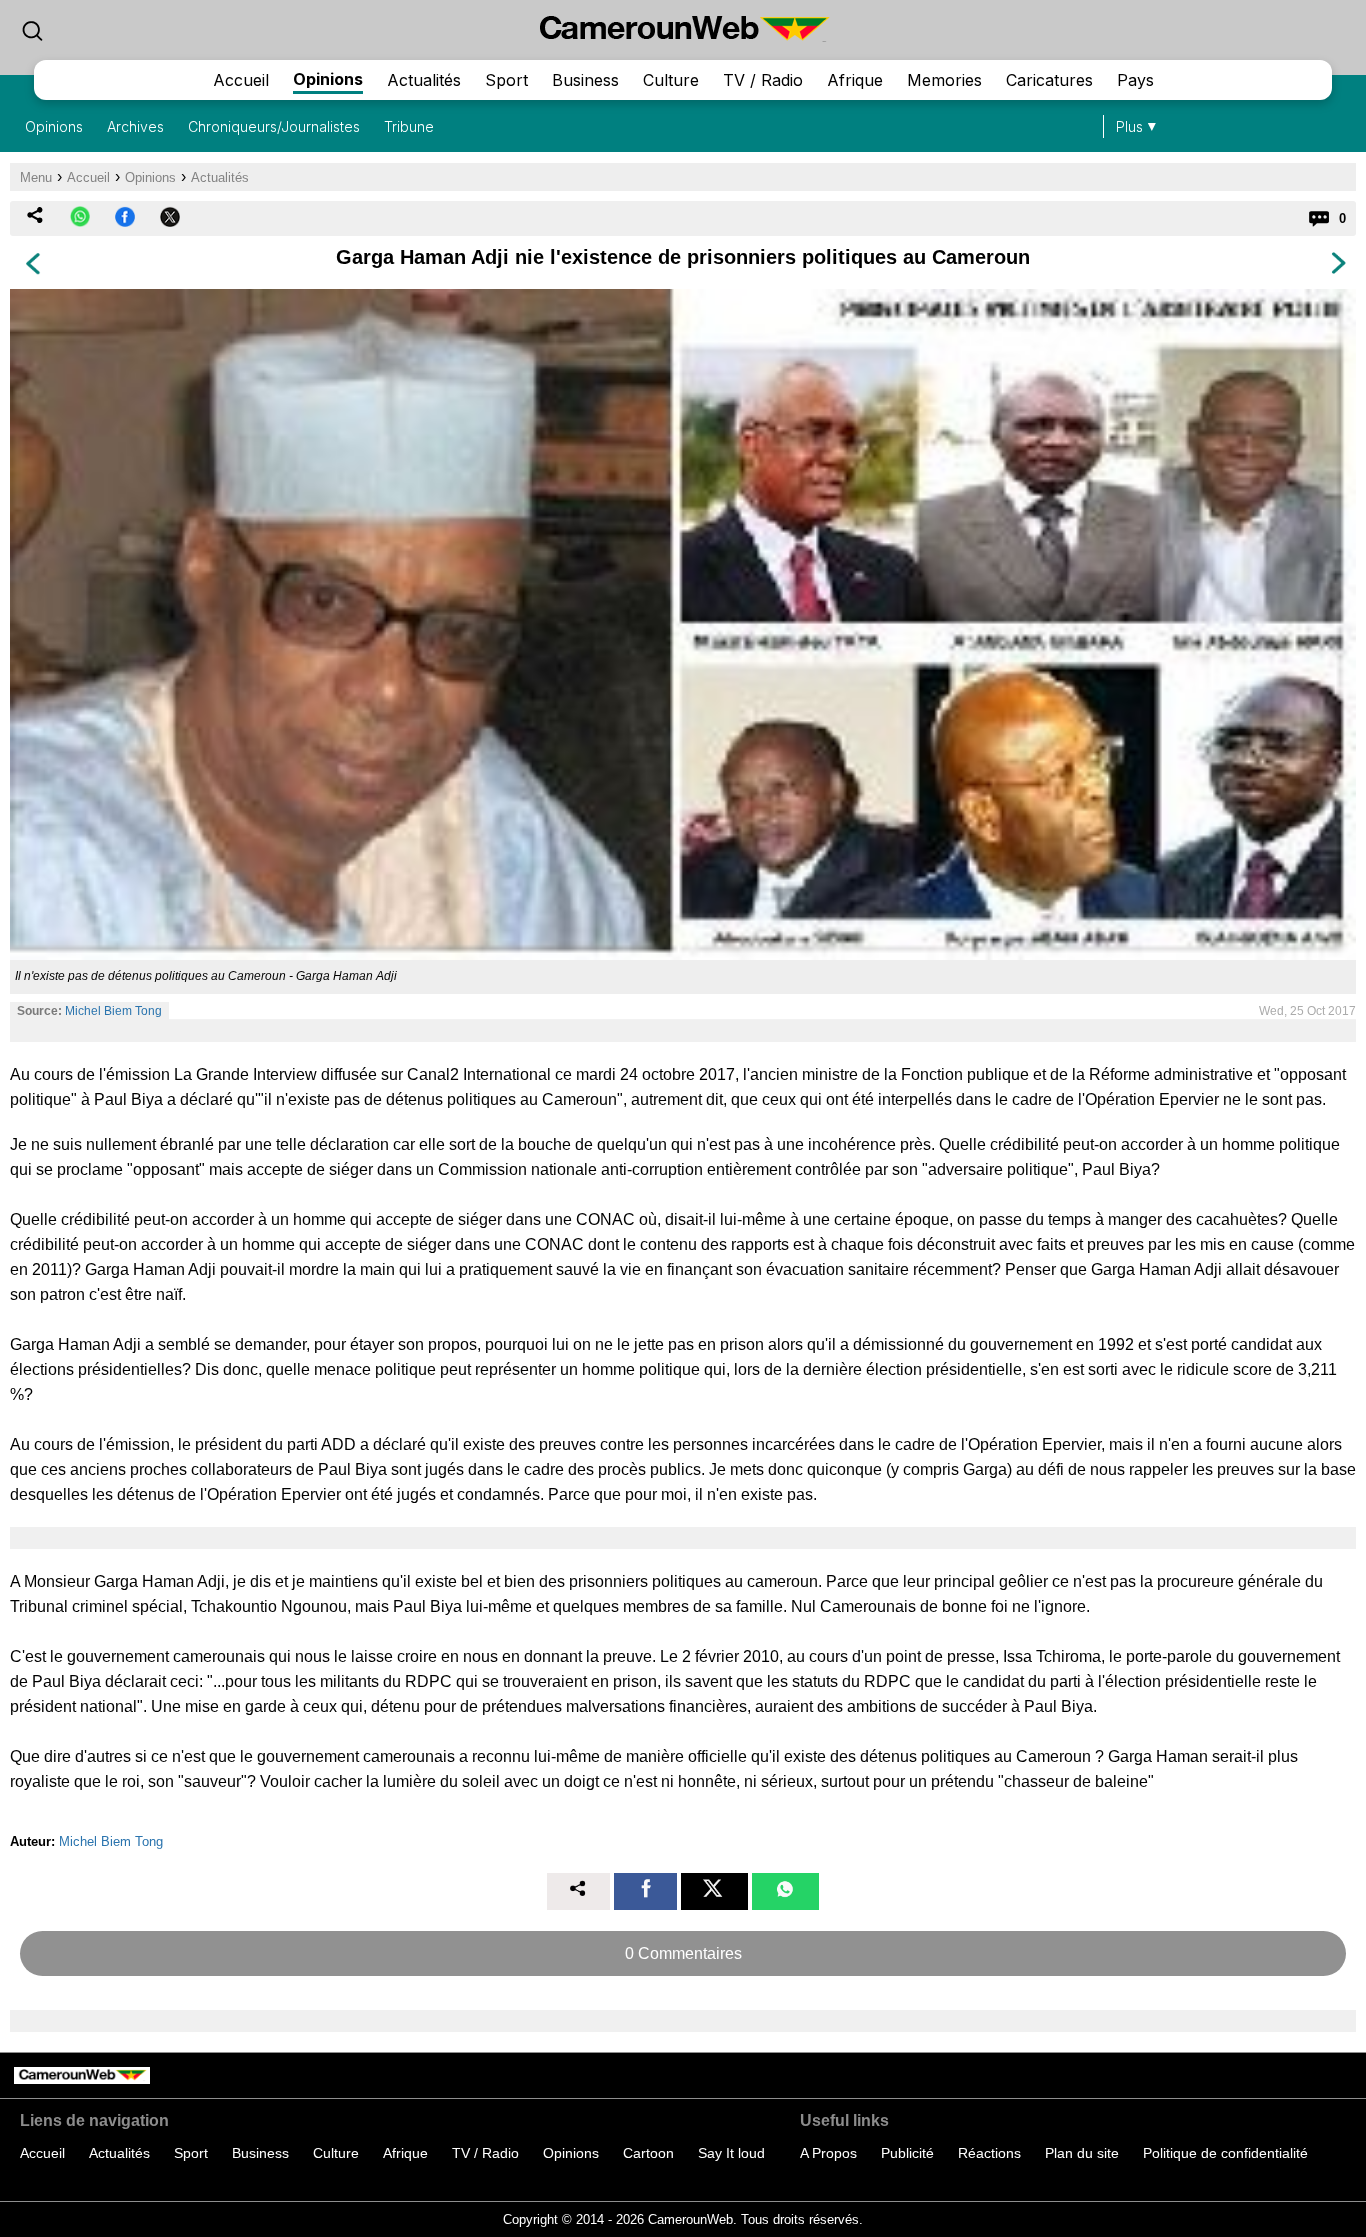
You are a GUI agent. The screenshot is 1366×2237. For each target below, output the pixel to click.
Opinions (328, 79)
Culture (671, 80)
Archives (135, 126)
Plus (1129, 126)
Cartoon (648, 2153)
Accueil (241, 80)
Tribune (409, 126)
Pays (1135, 80)
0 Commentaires (683, 1953)
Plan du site (1082, 2153)
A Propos (828, 2153)
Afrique (855, 80)
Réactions (989, 2153)
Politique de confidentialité (1225, 2153)
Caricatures (1049, 80)
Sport (506, 80)
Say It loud (731, 2153)
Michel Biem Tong (113, 1011)
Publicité (907, 2153)
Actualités (424, 80)
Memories (944, 80)
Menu (36, 177)
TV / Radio (763, 80)
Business (585, 80)
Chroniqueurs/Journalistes (274, 126)
